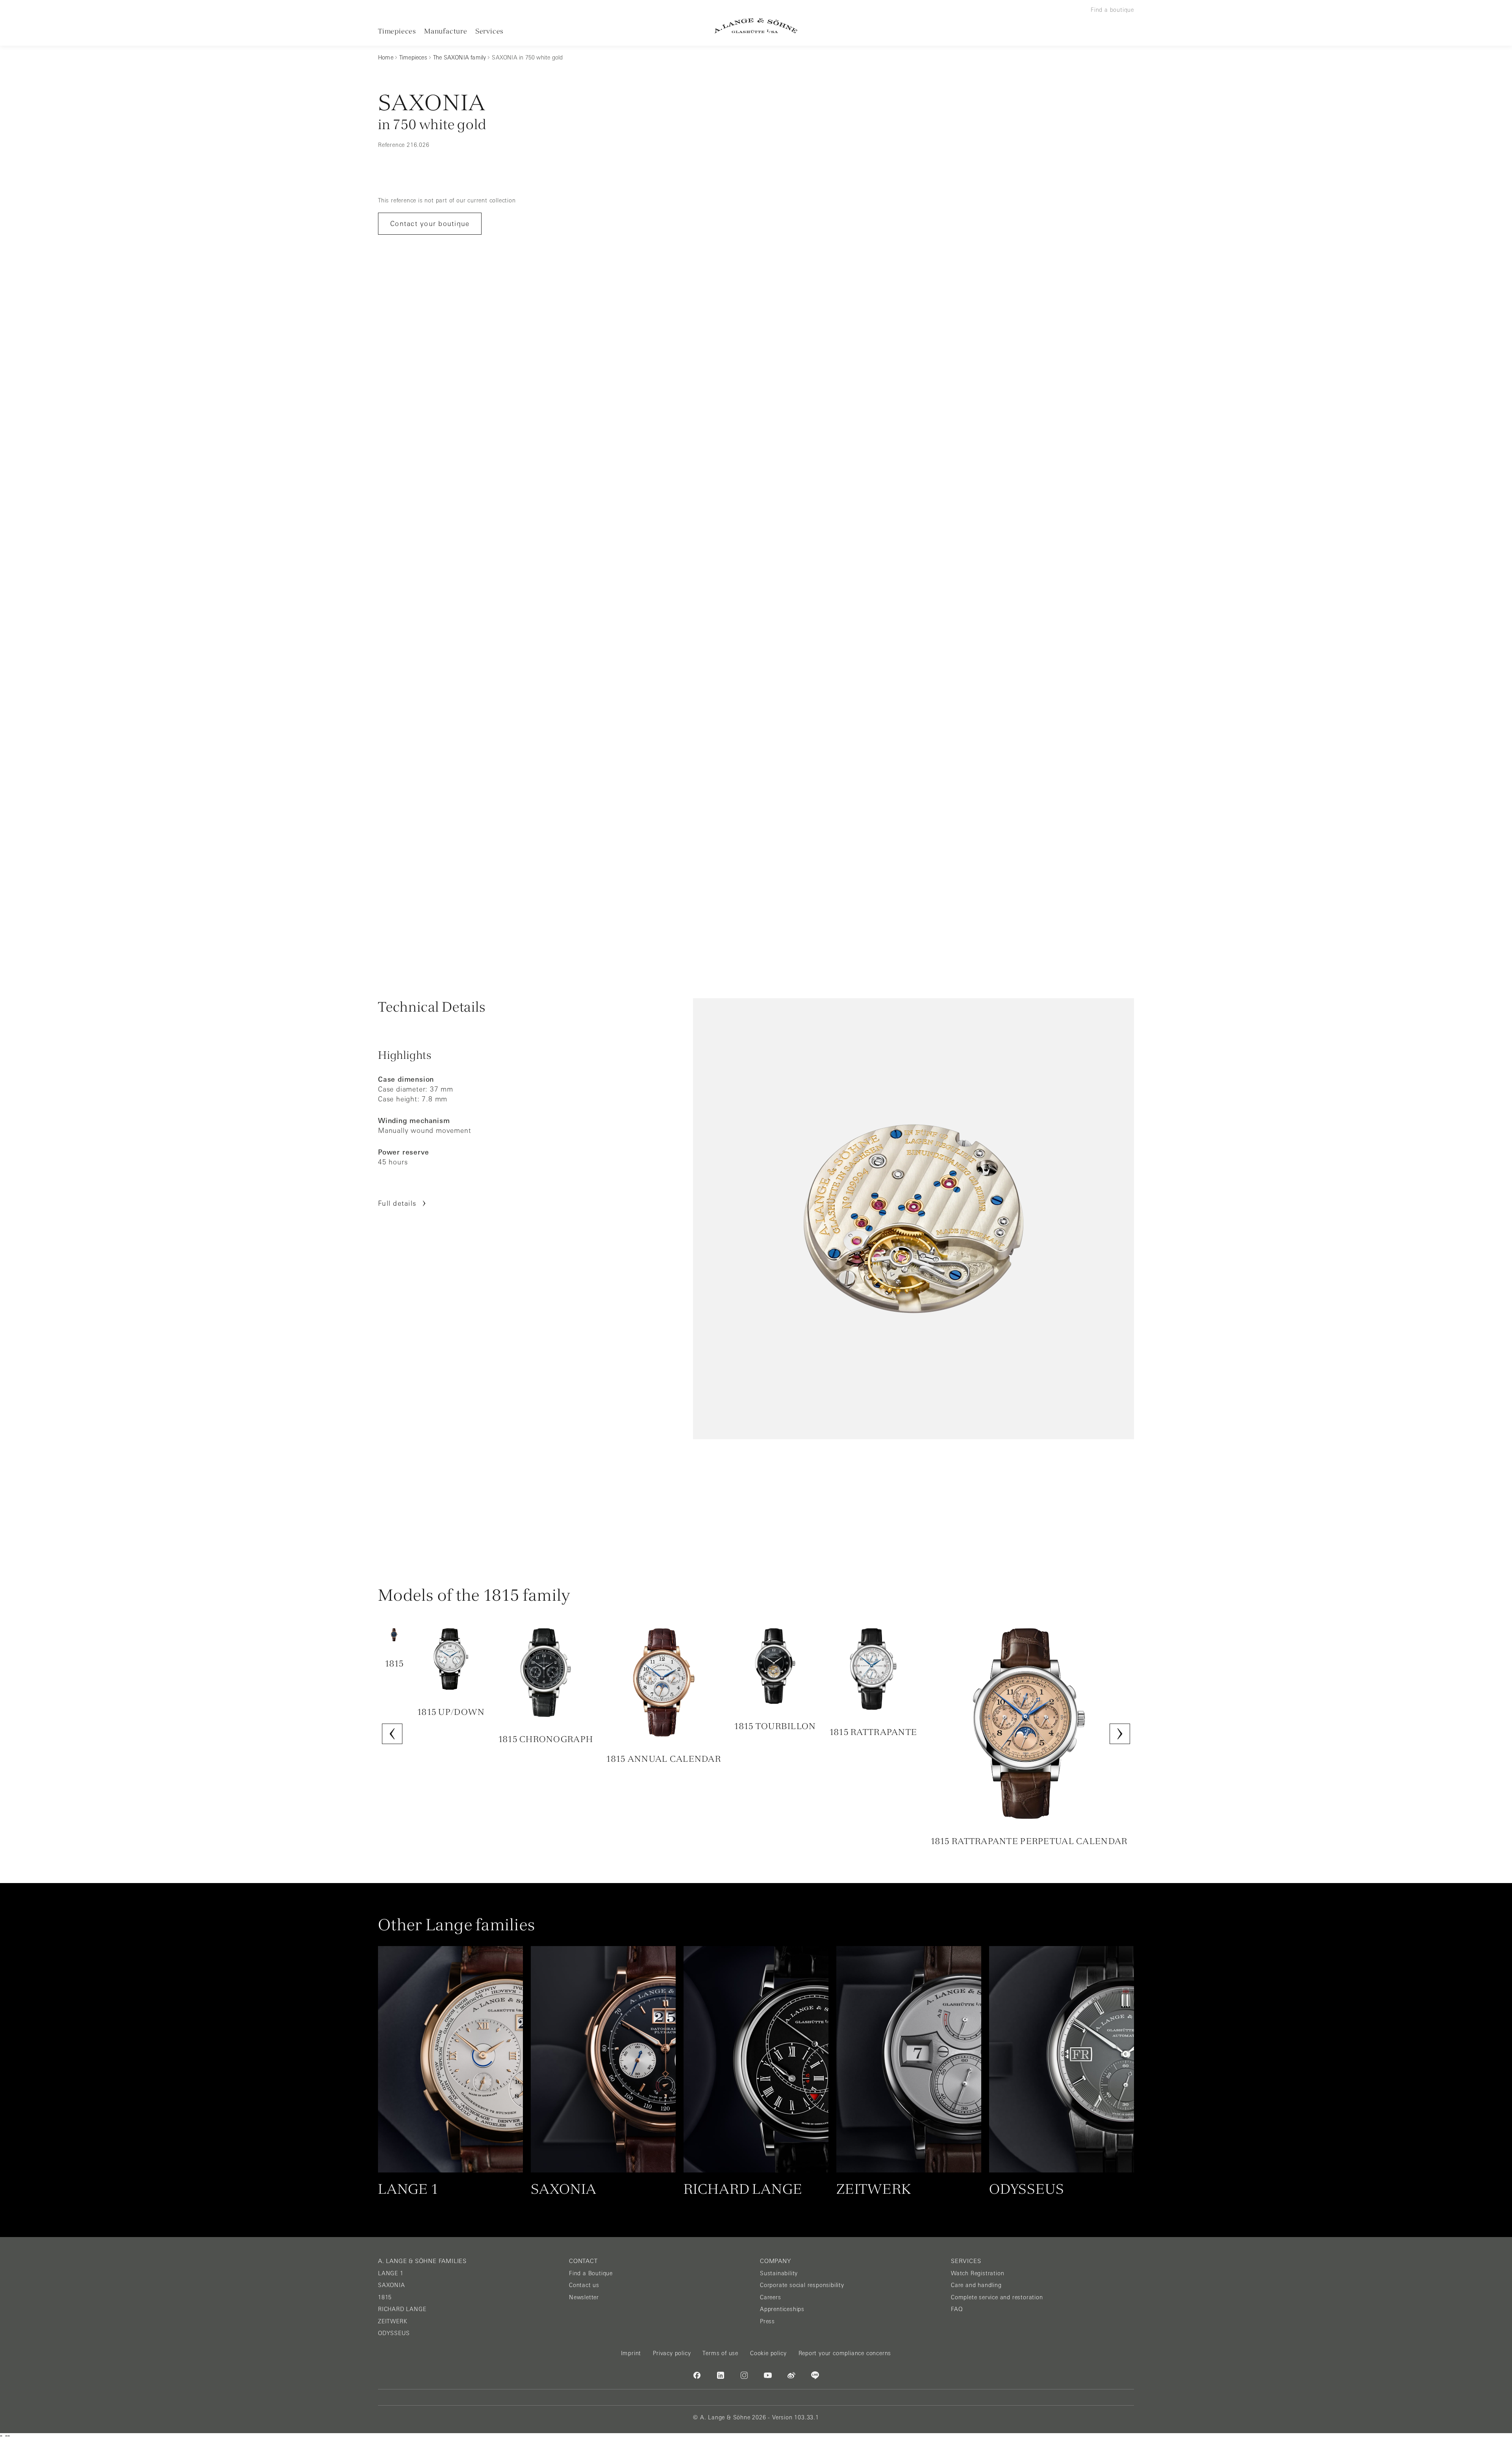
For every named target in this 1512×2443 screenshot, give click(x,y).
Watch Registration (977, 2273)
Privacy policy (672, 2353)
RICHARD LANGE (402, 2309)
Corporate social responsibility (802, 2285)
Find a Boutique (591, 2273)
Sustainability (779, 2273)
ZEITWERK (393, 2321)
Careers (771, 2297)
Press (767, 2321)
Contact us (584, 2285)
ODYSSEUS (394, 2333)
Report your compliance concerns (845, 2353)
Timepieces (397, 31)
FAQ (957, 2309)
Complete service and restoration (997, 2297)
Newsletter (584, 2297)
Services (489, 31)
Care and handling (976, 2285)
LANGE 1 (391, 2273)
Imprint (631, 2353)
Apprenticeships (782, 2309)
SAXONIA (392, 2285)
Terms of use (720, 2353)
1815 (385, 2297)
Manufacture (446, 31)
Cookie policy (768, 2353)
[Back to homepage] (756, 26)
